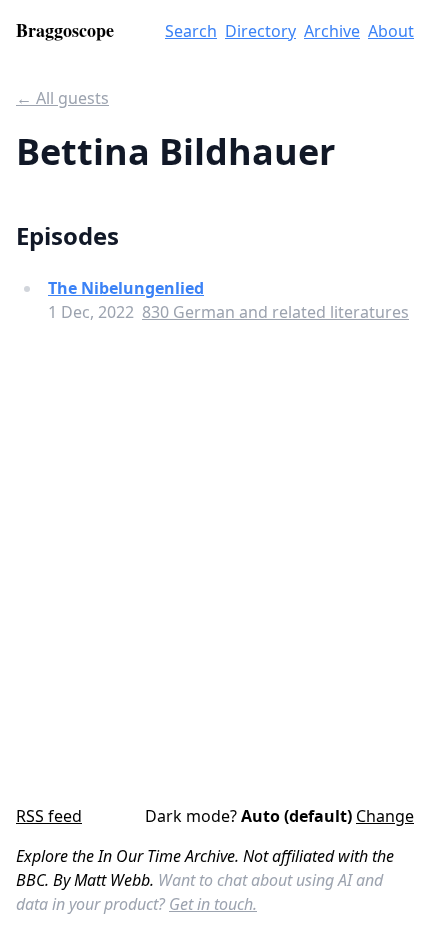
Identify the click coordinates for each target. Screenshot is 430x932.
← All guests (62, 98)
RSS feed (49, 816)
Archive (332, 31)
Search (191, 31)
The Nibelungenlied (126, 288)
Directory (260, 31)
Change (385, 816)
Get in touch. (213, 904)
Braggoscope (65, 30)
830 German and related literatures (275, 312)
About (391, 31)
